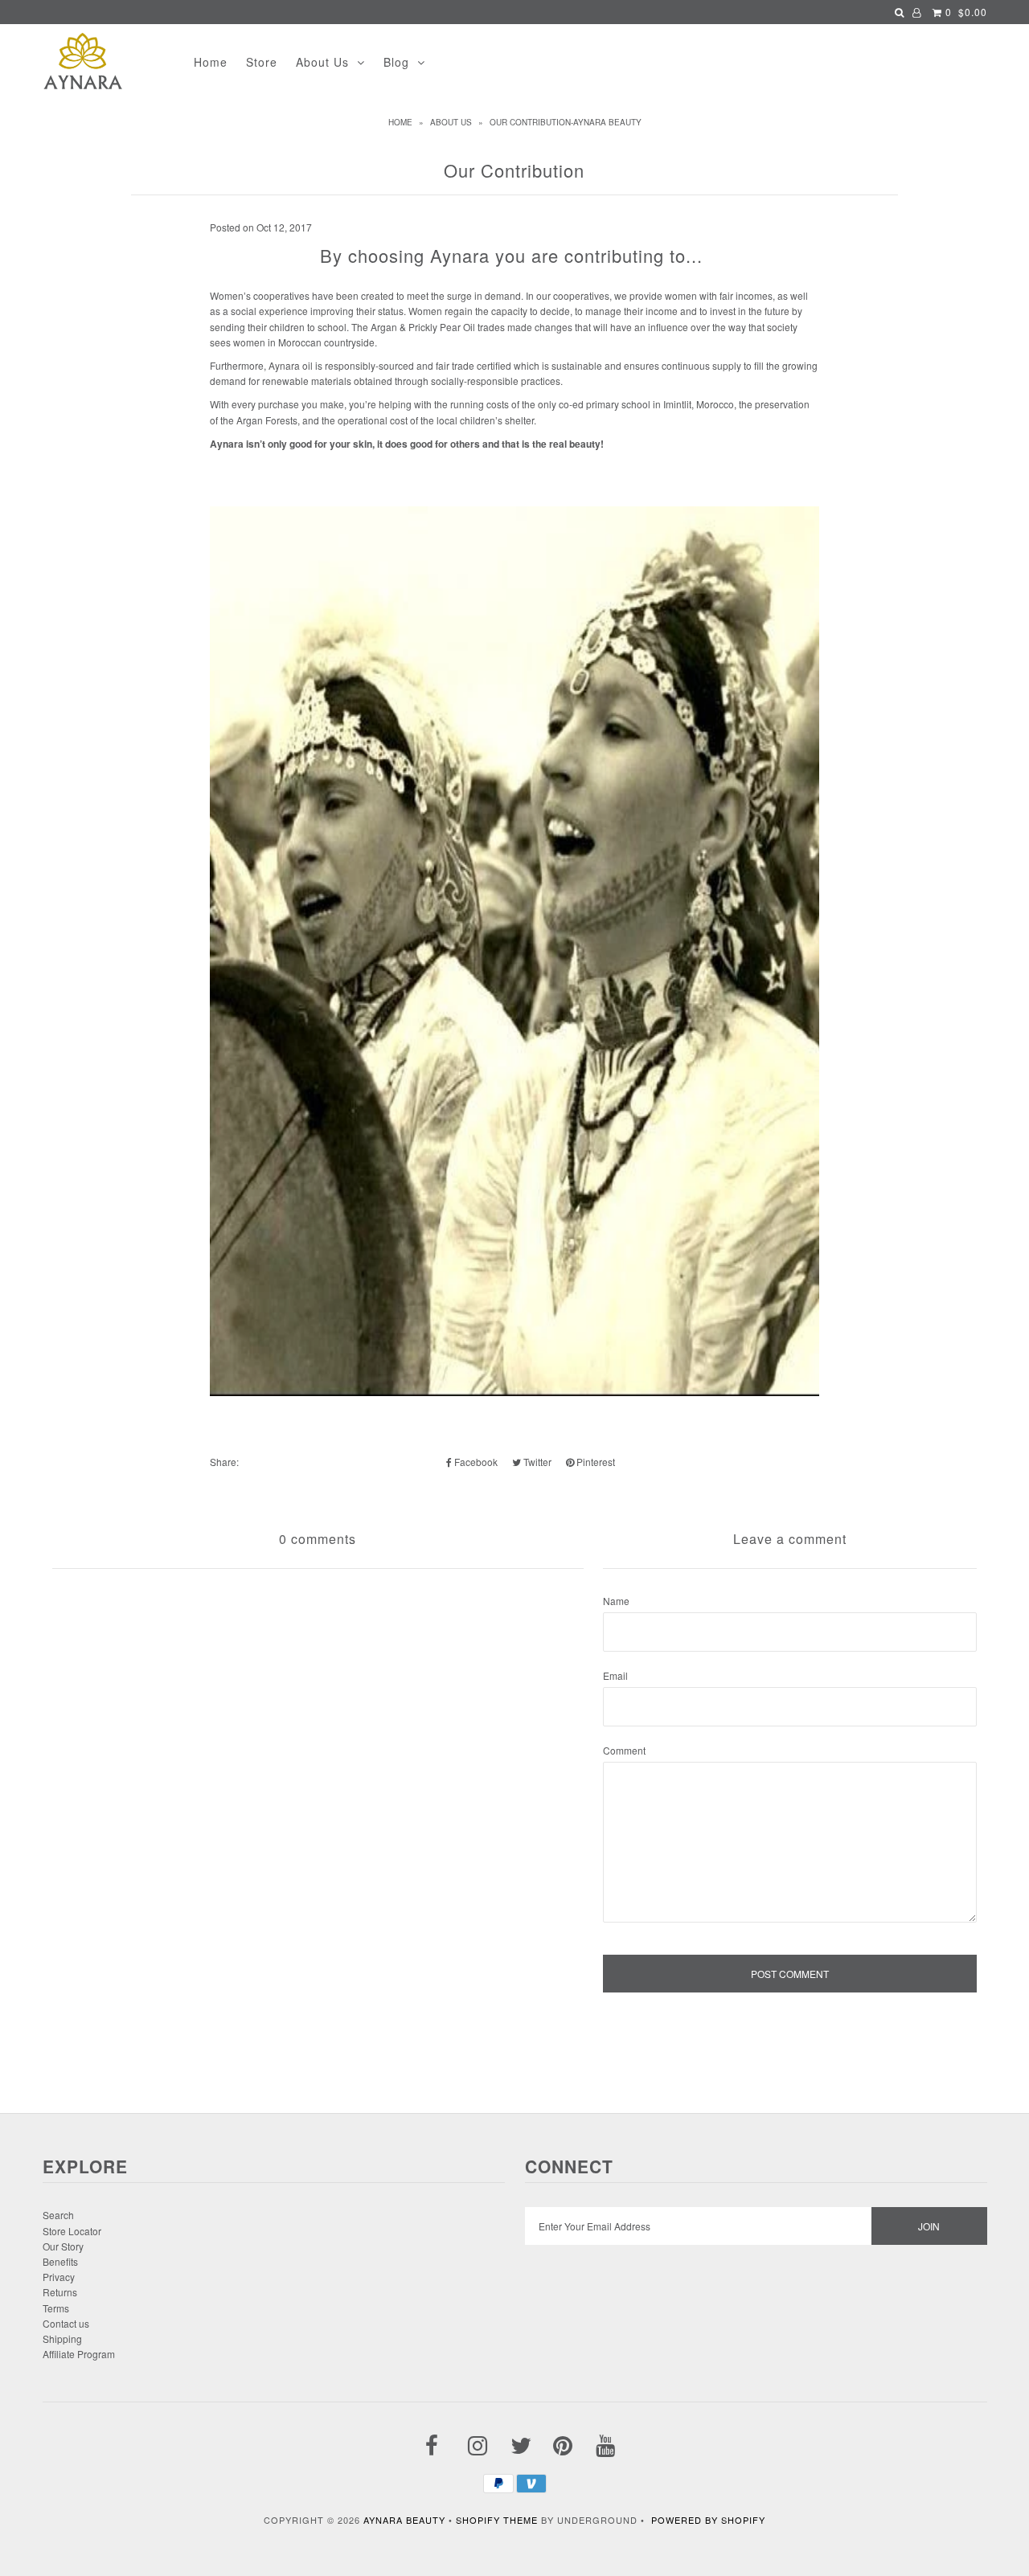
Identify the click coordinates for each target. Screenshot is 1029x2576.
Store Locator (72, 2231)
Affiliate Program (79, 2354)
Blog (396, 62)
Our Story (63, 2246)
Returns (60, 2292)
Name (616, 1601)
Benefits (60, 2261)
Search (58, 2215)
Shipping (62, 2338)
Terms (56, 2308)
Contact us (66, 2323)
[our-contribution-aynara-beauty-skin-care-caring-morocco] (515, 1392)
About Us (322, 62)
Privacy (59, 2277)
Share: (224, 1462)
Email (615, 1675)
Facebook (475, 1462)
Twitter (536, 1462)
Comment (624, 1750)
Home (211, 62)
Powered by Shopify (708, 2520)
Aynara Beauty (404, 2520)
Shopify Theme (497, 2520)
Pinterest (594, 1462)
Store (262, 62)
